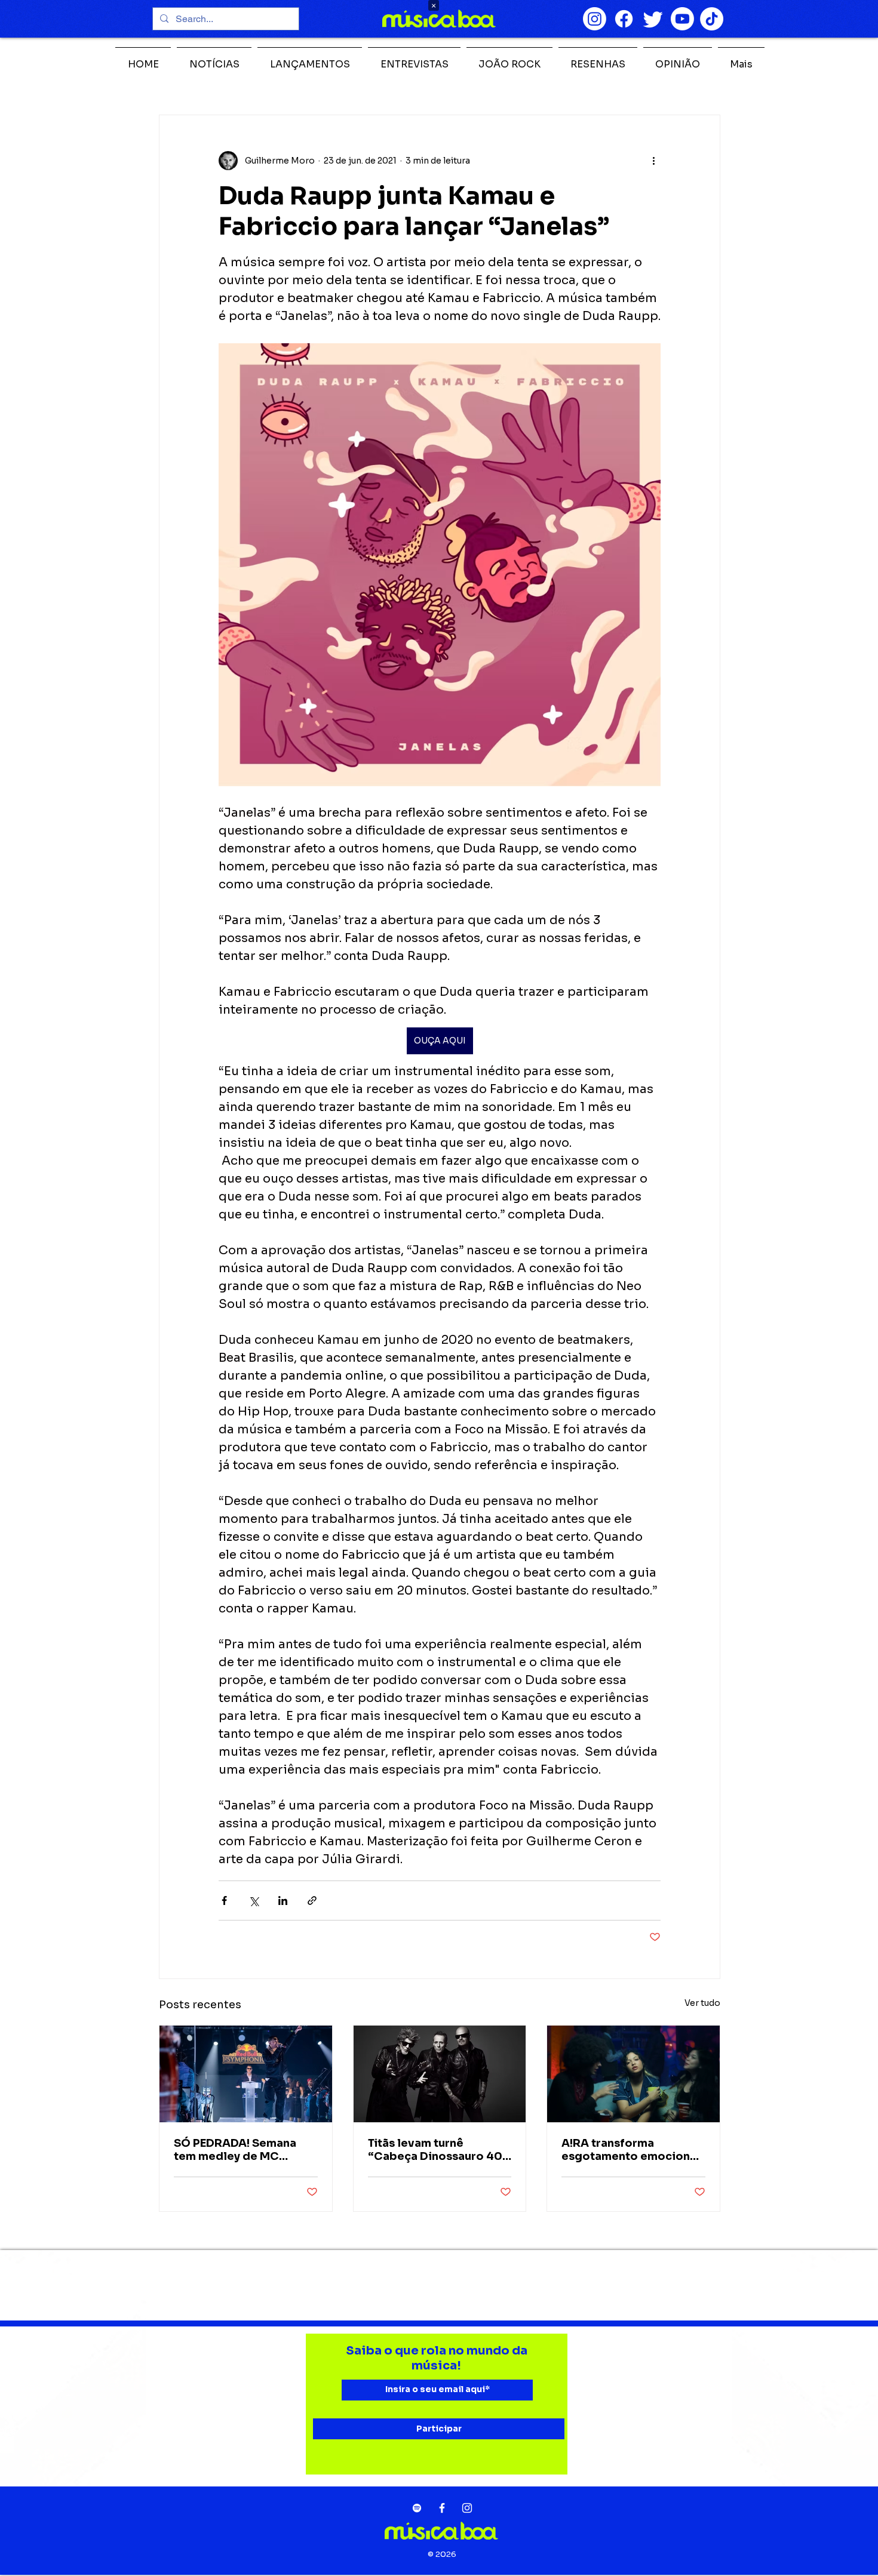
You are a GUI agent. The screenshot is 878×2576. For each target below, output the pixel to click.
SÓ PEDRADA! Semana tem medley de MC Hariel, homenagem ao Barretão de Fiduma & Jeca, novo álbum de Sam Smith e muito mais (245, 2150)
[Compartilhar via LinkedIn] (283, 1901)
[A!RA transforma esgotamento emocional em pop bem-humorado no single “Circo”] (633, 2074)
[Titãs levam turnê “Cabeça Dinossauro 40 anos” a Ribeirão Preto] (440, 2074)
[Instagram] (595, 19)
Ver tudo (702, 2003)
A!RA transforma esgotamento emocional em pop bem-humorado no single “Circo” (631, 2150)
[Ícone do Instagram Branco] (467, 2508)
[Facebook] (624, 19)
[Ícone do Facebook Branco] (442, 2508)
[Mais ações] (653, 161)
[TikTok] (712, 19)
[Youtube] (682, 19)
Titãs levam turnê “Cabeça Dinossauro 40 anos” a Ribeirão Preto (435, 2150)
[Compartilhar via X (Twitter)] (254, 1901)
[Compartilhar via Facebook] (224, 1901)
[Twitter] (653, 19)
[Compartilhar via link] (312, 1901)
